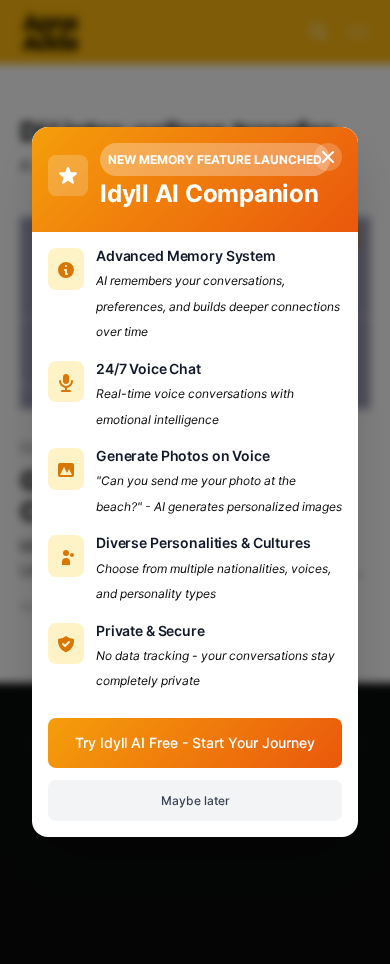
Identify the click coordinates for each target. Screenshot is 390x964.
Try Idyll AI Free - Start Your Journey (195, 742)
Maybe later (195, 800)
